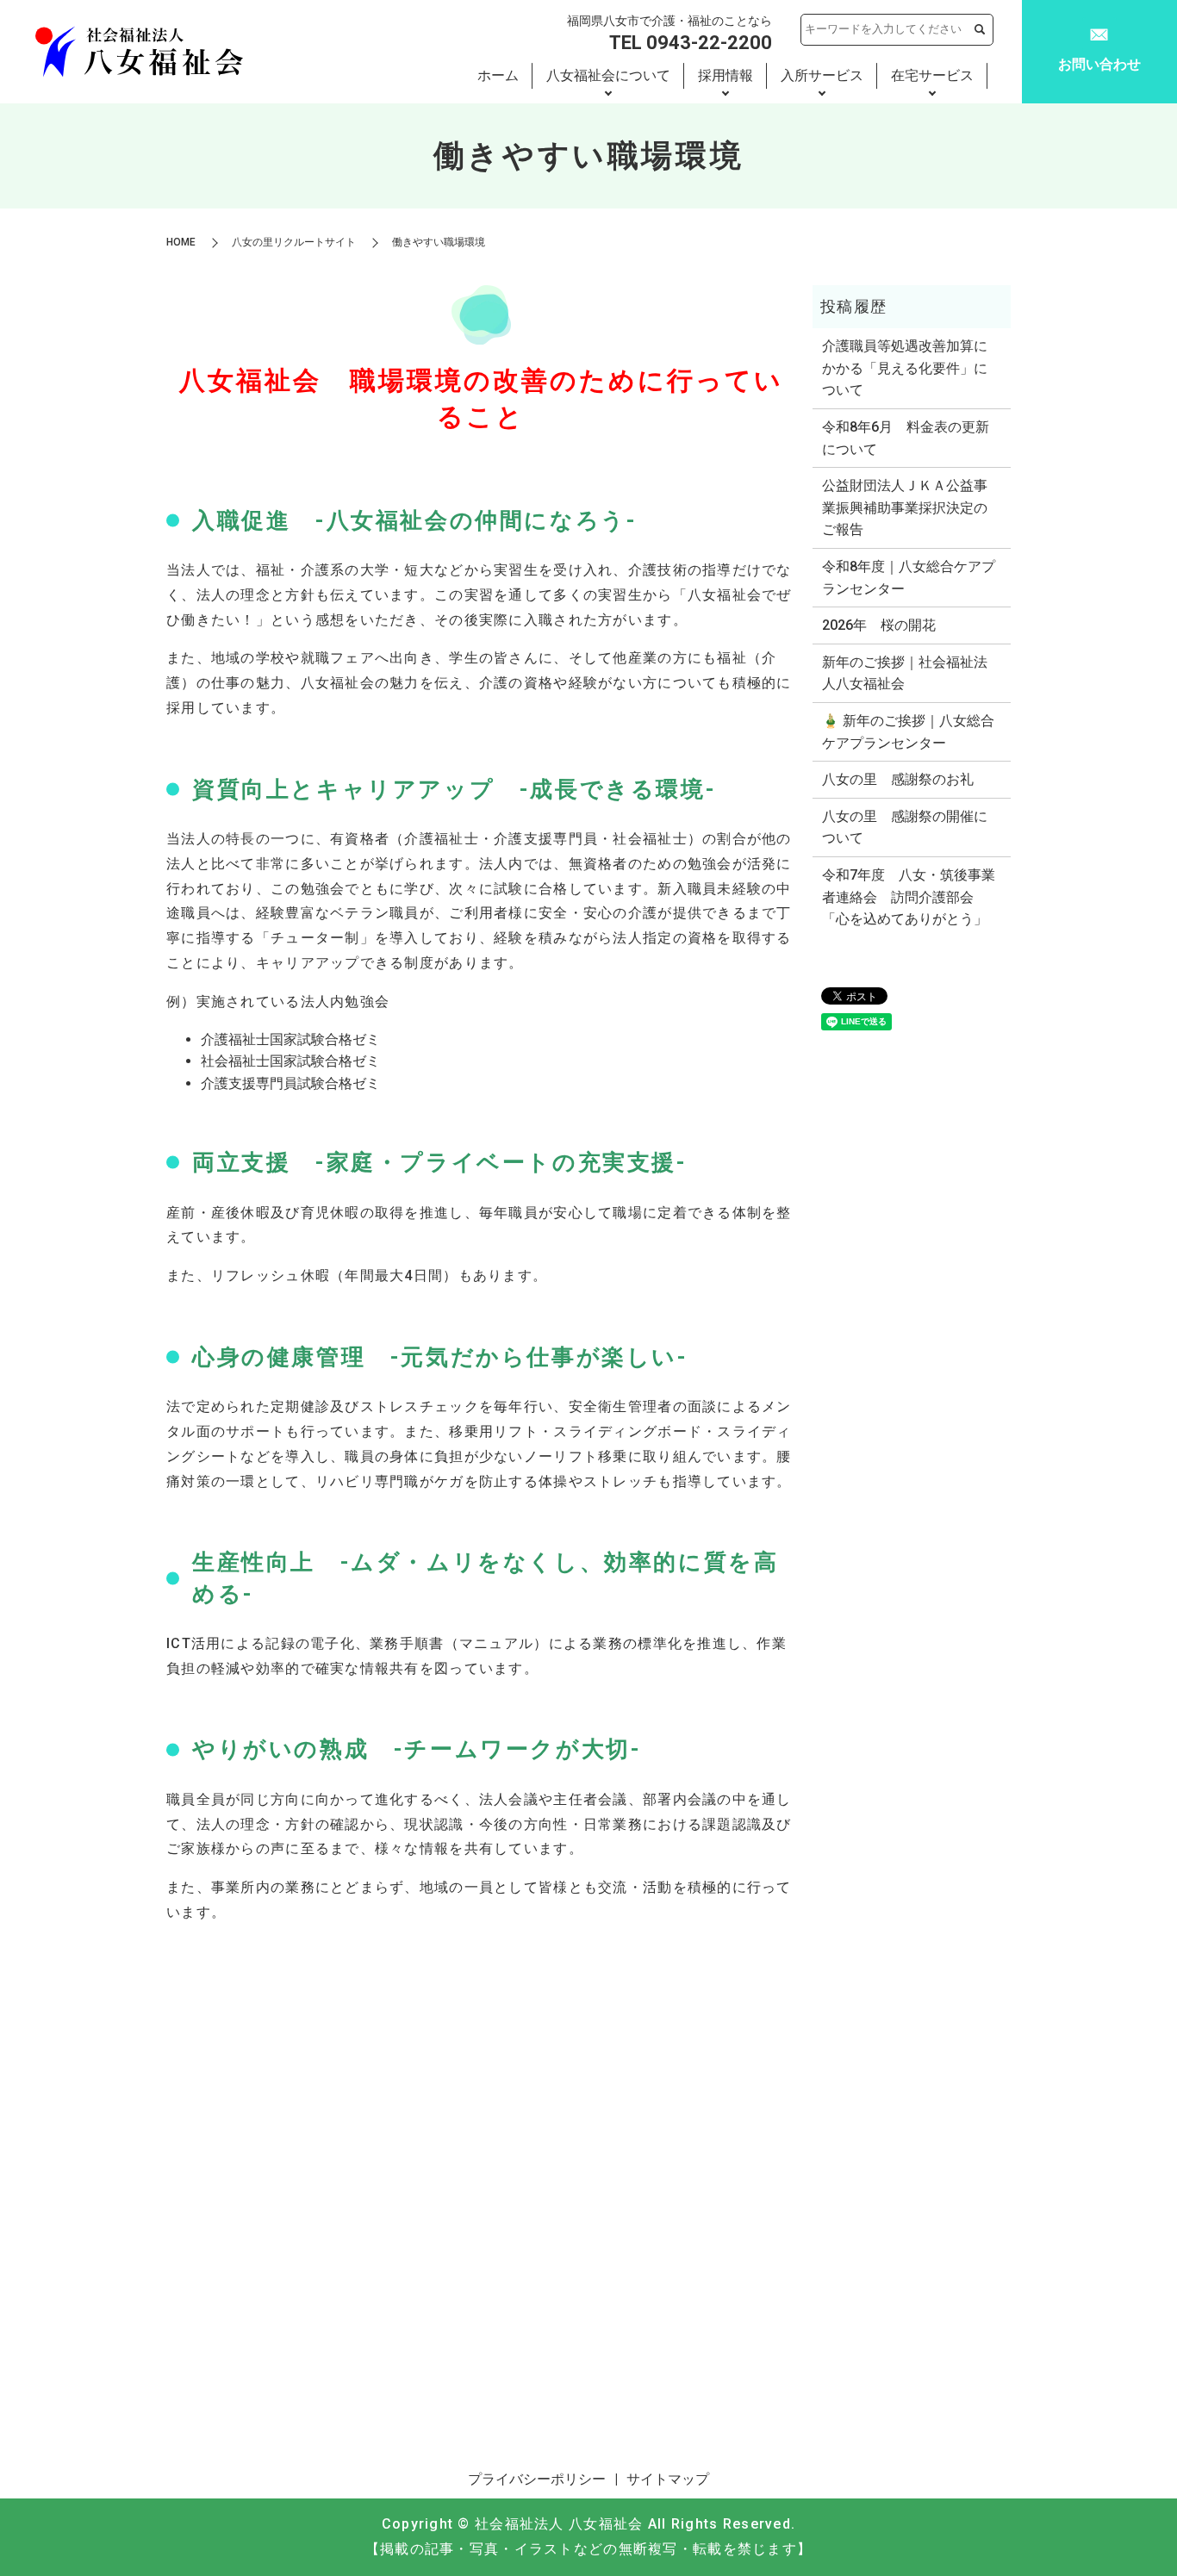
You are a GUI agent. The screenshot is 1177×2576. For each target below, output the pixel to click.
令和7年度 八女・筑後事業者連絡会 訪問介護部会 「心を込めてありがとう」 (909, 897)
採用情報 (726, 75)
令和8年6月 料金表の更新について (906, 438)
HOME (181, 242)
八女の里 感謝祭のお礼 (898, 779)
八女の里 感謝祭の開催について (905, 828)
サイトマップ (668, 2479)
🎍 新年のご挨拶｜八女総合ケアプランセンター (908, 732)
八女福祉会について (608, 75)
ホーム (498, 75)
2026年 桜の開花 (879, 625)
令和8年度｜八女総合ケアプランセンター (909, 578)
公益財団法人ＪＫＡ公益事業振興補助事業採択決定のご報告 (905, 507)
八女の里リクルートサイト (294, 242)
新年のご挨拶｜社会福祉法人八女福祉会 (905, 673)
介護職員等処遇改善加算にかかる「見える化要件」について (905, 368)
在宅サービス (932, 75)
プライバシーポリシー (537, 2479)
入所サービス (822, 75)
